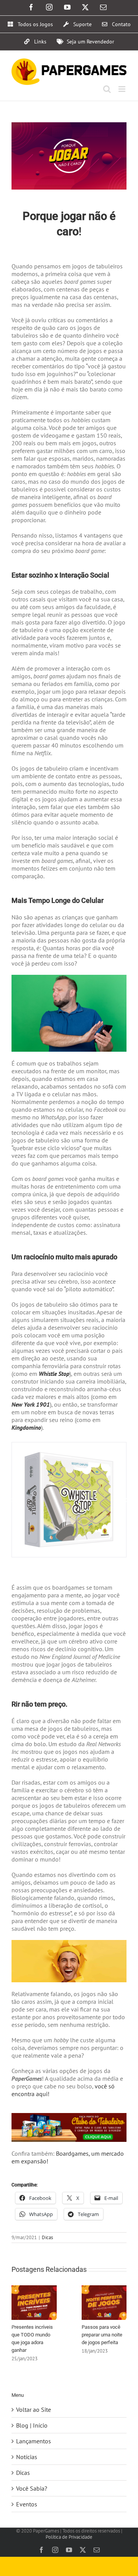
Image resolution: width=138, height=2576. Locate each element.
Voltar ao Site (34, 2409)
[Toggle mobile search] (107, 89)
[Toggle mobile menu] (122, 89)
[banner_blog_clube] (69, 2116)
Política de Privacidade (69, 2537)
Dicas (47, 2237)
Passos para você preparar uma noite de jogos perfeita (102, 2335)
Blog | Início (32, 2425)
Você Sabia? (32, 2488)
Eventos (27, 2504)
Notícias (27, 2457)
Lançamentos (34, 2441)
